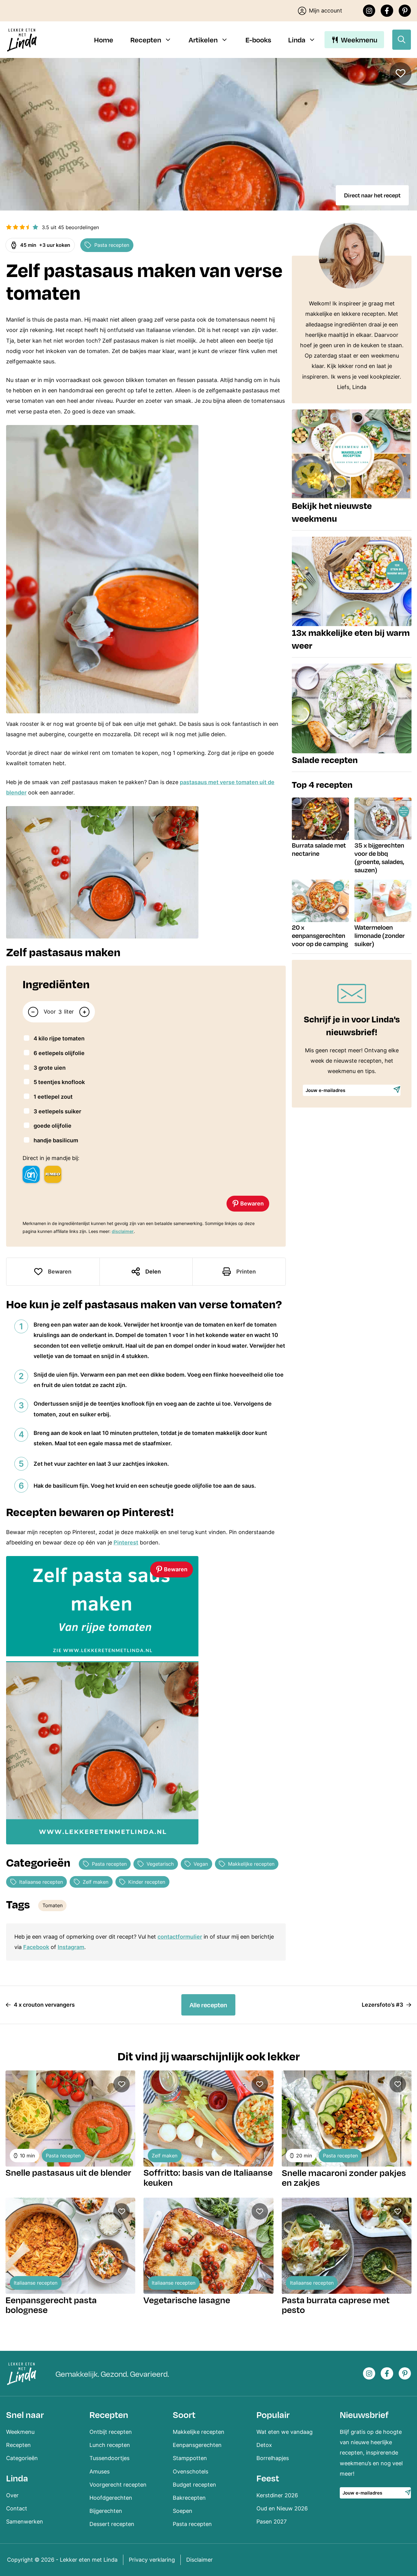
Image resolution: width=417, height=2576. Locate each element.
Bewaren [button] (251, 1203)
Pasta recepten (112, 245)
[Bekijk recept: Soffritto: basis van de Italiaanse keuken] (208, 2118)
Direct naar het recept (372, 195)
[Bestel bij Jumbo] (53, 1174)
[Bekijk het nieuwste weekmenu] (352, 470)
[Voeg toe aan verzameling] (401, 73)
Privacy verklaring (152, 2560)
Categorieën (22, 2458)
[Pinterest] (405, 11)
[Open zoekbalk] (402, 40)
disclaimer (123, 1231)
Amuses (100, 2472)
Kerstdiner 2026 (277, 2495)
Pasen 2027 (272, 2522)
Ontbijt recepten (111, 2432)
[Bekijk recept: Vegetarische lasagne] (208, 2246)
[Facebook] (387, 11)
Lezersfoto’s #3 (383, 2005)
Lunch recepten (110, 2445)
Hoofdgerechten (111, 2498)
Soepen (183, 2511)
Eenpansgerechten (197, 2445)
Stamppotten (190, 2458)
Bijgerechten (106, 2511)
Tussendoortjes (109, 2458)
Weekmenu (359, 40)
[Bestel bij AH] (31, 1174)
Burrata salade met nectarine (319, 849)
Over (12, 2495)
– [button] (33, 1012)
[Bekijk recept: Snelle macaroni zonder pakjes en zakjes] (347, 2118)
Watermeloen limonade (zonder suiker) (380, 935)
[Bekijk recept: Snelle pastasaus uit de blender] (70, 2118)
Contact (17, 2508)
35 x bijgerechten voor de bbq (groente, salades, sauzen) (379, 857)
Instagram (71, 1947)
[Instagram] (369, 11)
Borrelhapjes (273, 2458)
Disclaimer (199, 2560)
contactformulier (180, 1937)
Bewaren (60, 1272)
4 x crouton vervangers (44, 2005)
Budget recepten (194, 2485)
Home (104, 40)
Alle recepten (208, 2005)
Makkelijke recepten (251, 1864)
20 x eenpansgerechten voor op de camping (320, 935)
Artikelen (203, 40)
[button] (9, 227)
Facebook (36, 1947)
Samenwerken (25, 2522)
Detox (264, 2445)
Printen (246, 1272)
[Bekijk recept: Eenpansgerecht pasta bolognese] (70, 2246)
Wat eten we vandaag (285, 2432)
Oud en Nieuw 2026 (282, 2508)
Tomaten (53, 1905)
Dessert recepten (112, 2524)
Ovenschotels (190, 2472)
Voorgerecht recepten (118, 2485)
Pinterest (126, 1542)
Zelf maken (96, 1882)
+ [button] (84, 1012)
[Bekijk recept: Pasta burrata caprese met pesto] (347, 2246)
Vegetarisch (160, 1864)
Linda (297, 40)
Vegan (201, 1864)
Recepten (146, 40)
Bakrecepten (189, 2498)
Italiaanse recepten (41, 1882)
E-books (258, 40)
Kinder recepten (147, 1882)
